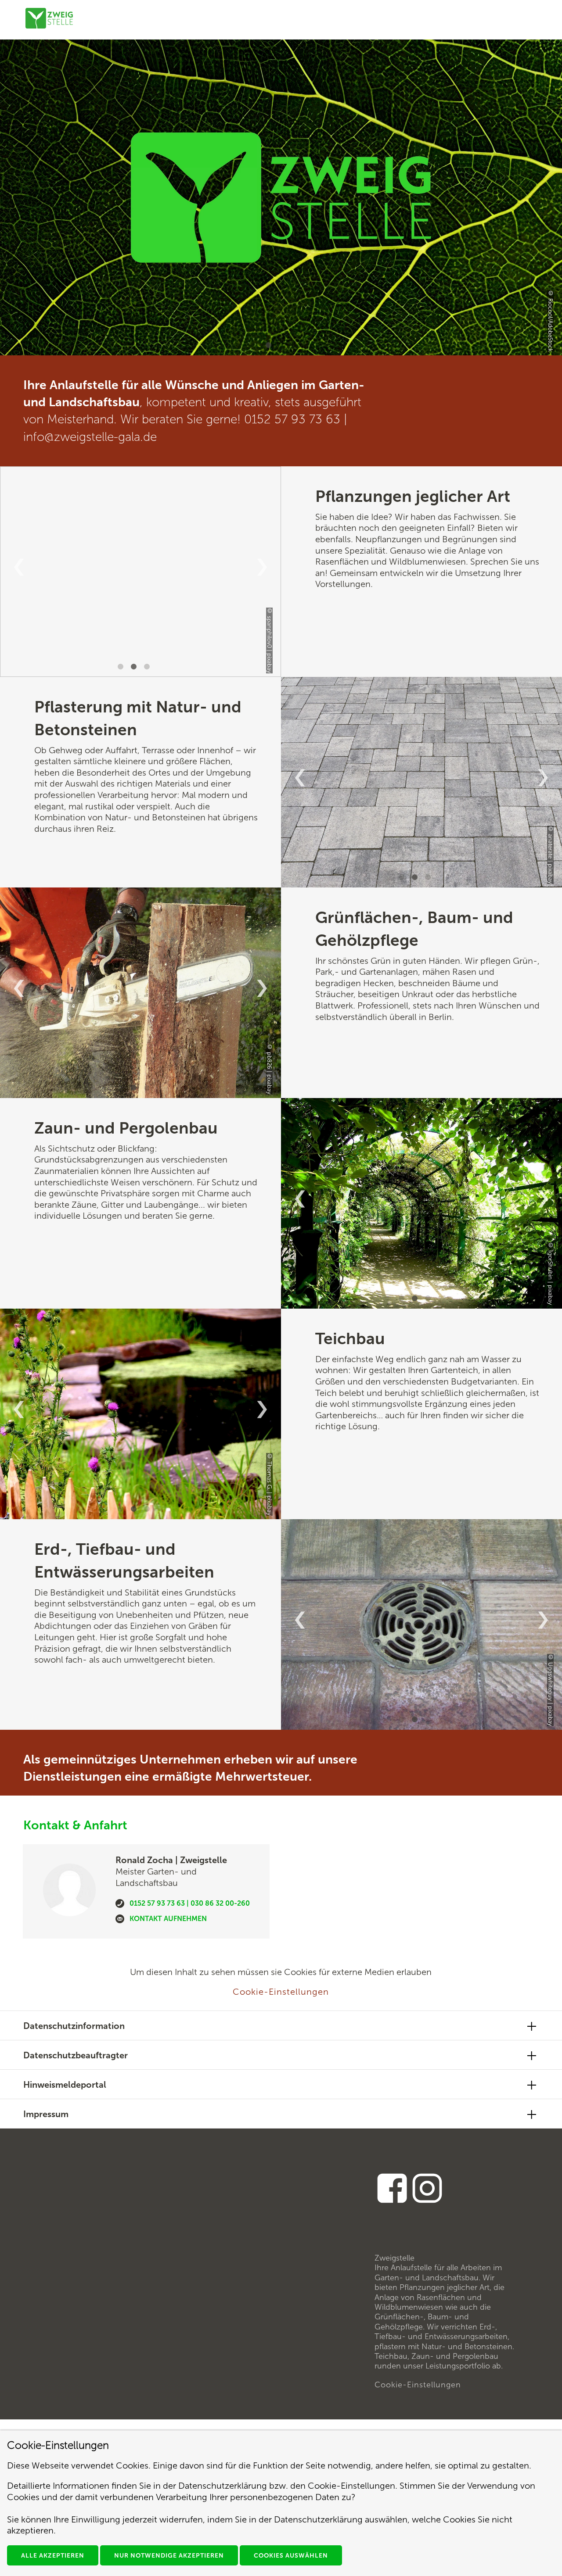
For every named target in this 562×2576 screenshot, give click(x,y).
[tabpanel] (281, 197)
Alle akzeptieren (53, 2556)
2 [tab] (135, 668)
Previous (19, 567)
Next (262, 567)
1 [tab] (270, 347)
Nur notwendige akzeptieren (169, 2556)
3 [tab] (148, 668)
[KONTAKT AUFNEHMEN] (120, 1921)
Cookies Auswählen (291, 2556)
